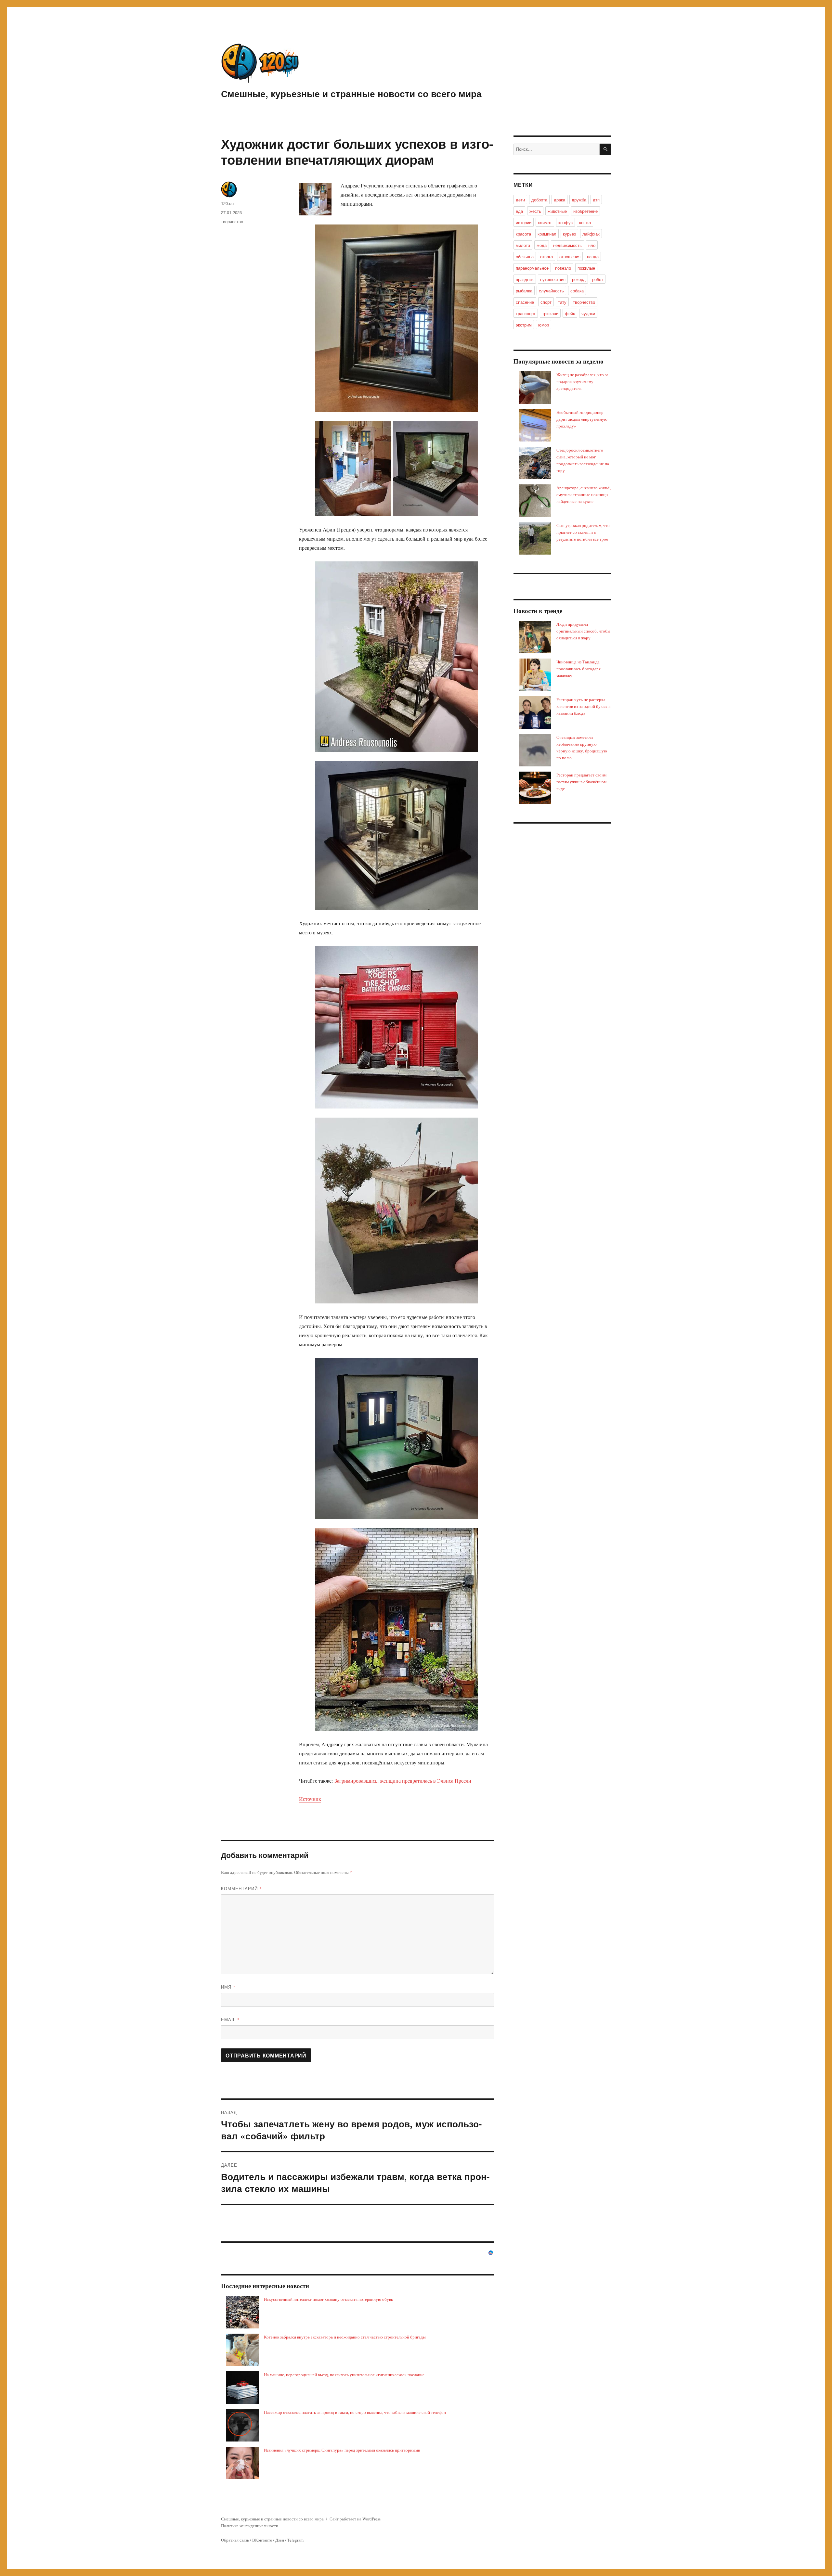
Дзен (280, 2540)
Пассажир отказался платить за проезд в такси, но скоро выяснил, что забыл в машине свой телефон (355, 2412)
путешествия (553, 279)
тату (562, 302)
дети (520, 200)
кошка (585, 222)
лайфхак (591, 234)
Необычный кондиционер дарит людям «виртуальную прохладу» (582, 419)
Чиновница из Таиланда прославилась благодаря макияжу (578, 669)
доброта (539, 200)
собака (577, 291)
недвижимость (567, 245)
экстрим (524, 325)
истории (524, 222)
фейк (570, 313)
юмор (544, 325)
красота (523, 234)
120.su (227, 203)
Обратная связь (235, 2540)
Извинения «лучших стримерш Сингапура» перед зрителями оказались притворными (342, 2450)
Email (230, 2019)
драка (559, 200)
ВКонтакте (262, 2540)
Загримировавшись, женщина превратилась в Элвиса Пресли (403, 1781)
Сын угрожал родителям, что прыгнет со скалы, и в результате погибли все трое (583, 532)
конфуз (565, 222)
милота (523, 245)
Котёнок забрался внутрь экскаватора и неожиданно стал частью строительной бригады (345, 2337)
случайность (551, 291)
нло (592, 245)
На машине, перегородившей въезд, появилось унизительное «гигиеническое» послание (344, 2375)
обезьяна (525, 256)
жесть (535, 211)
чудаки (588, 313)
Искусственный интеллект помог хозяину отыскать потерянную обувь (328, 2299)
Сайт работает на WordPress (355, 2519)
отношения (570, 256)
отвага (546, 256)
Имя (228, 1987)
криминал (547, 234)
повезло (563, 268)
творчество (232, 221)
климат (545, 222)
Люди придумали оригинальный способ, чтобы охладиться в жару (583, 631)
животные (557, 211)
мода (542, 245)
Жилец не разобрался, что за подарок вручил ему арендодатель (582, 381)
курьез (569, 234)
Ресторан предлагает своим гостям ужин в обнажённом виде (581, 782)
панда (593, 256)
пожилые (586, 268)
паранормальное (532, 268)
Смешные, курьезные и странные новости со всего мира (351, 93)
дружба (579, 200)
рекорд (579, 279)
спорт (546, 302)
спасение (525, 302)
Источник (310, 1799)
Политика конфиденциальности (250, 2526)
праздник (525, 279)
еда (519, 211)
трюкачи (550, 313)
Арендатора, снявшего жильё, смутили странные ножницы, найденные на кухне (584, 494)
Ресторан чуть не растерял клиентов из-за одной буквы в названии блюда (583, 706)
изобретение (585, 211)
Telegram (295, 2540)
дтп (596, 200)
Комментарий (241, 1888)
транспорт (526, 313)
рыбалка (524, 291)
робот (598, 279)
